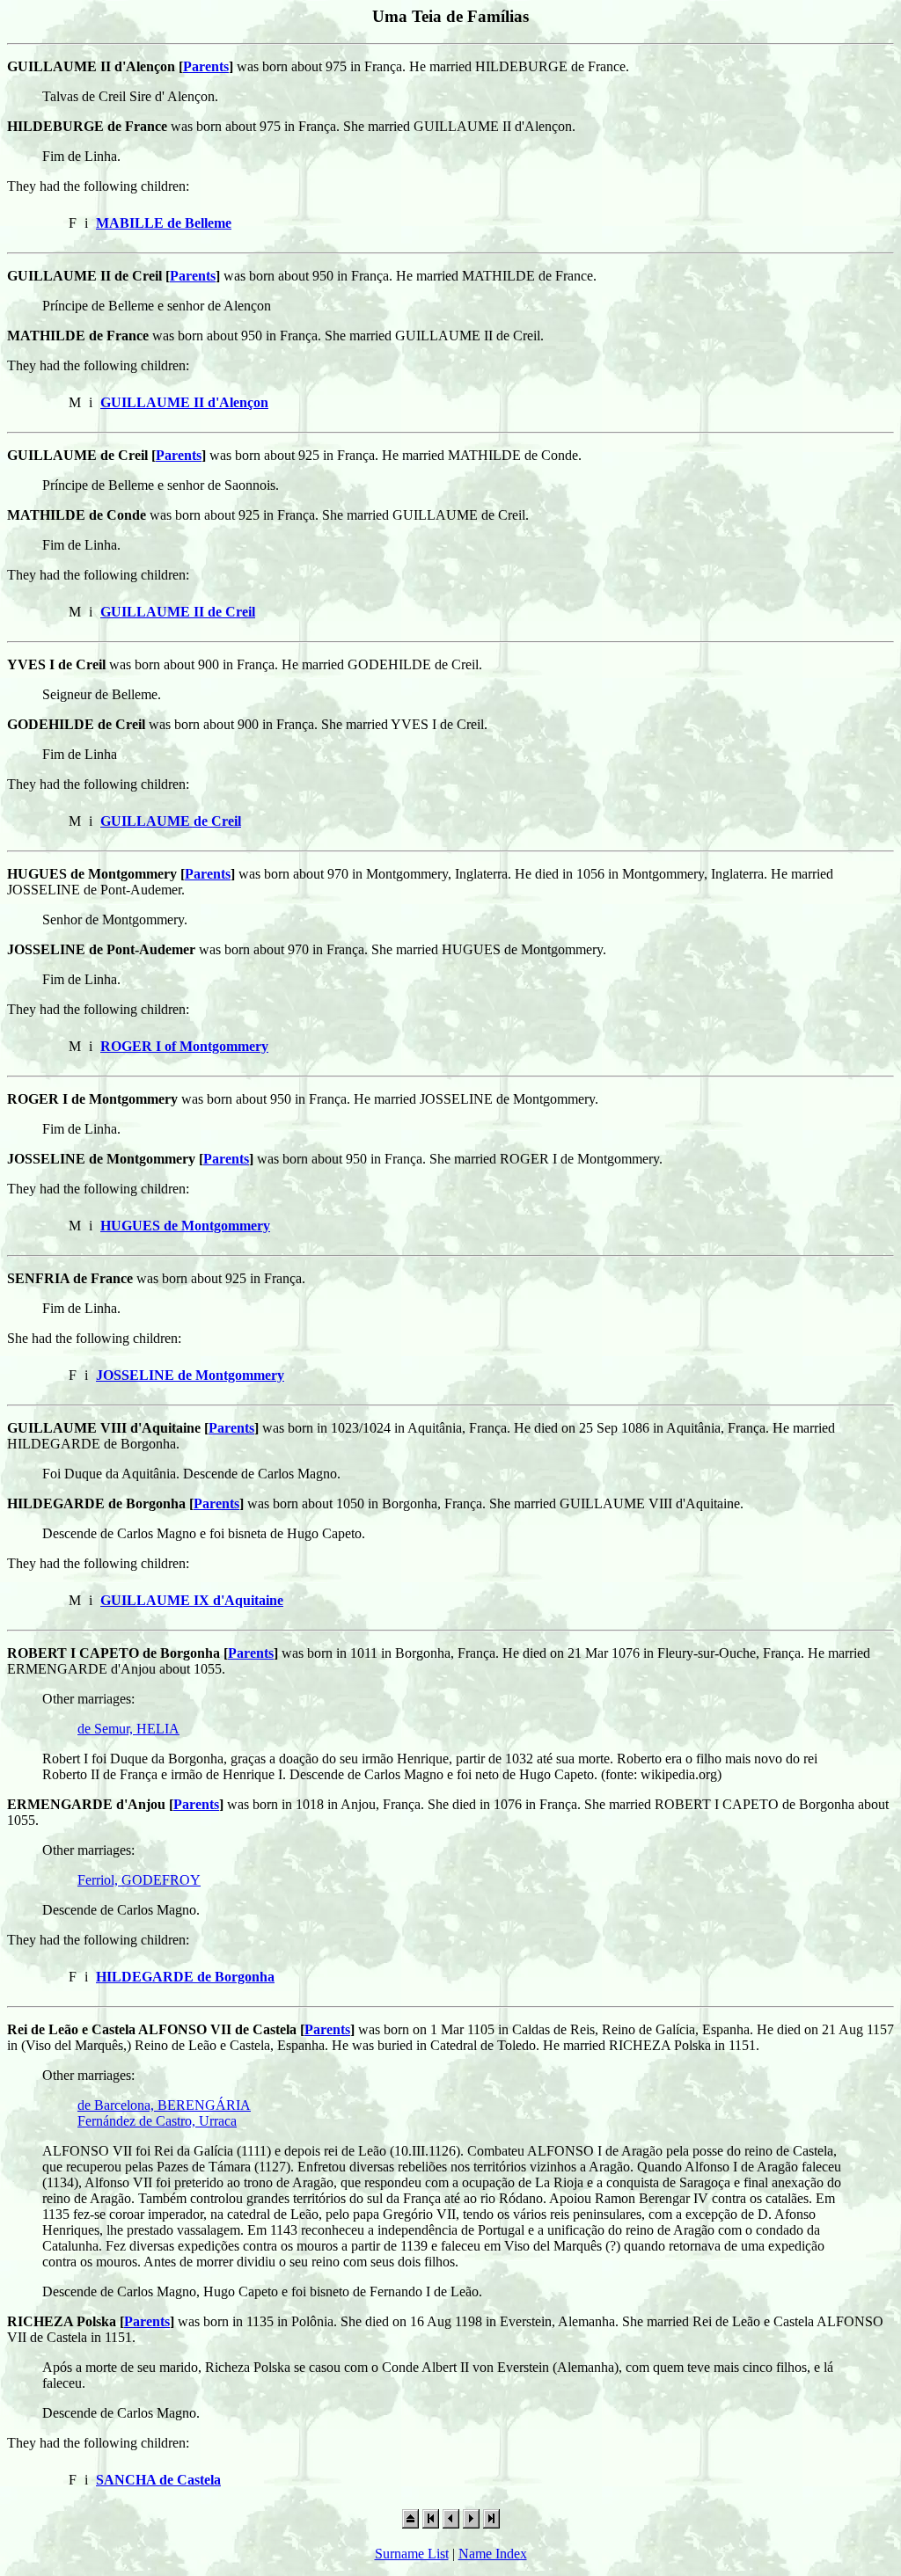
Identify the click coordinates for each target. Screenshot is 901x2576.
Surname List (412, 2554)
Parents (206, 66)
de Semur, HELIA (128, 1729)
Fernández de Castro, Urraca (157, 2121)
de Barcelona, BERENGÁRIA (164, 2105)
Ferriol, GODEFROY (139, 1880)
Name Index (493, 2554)
